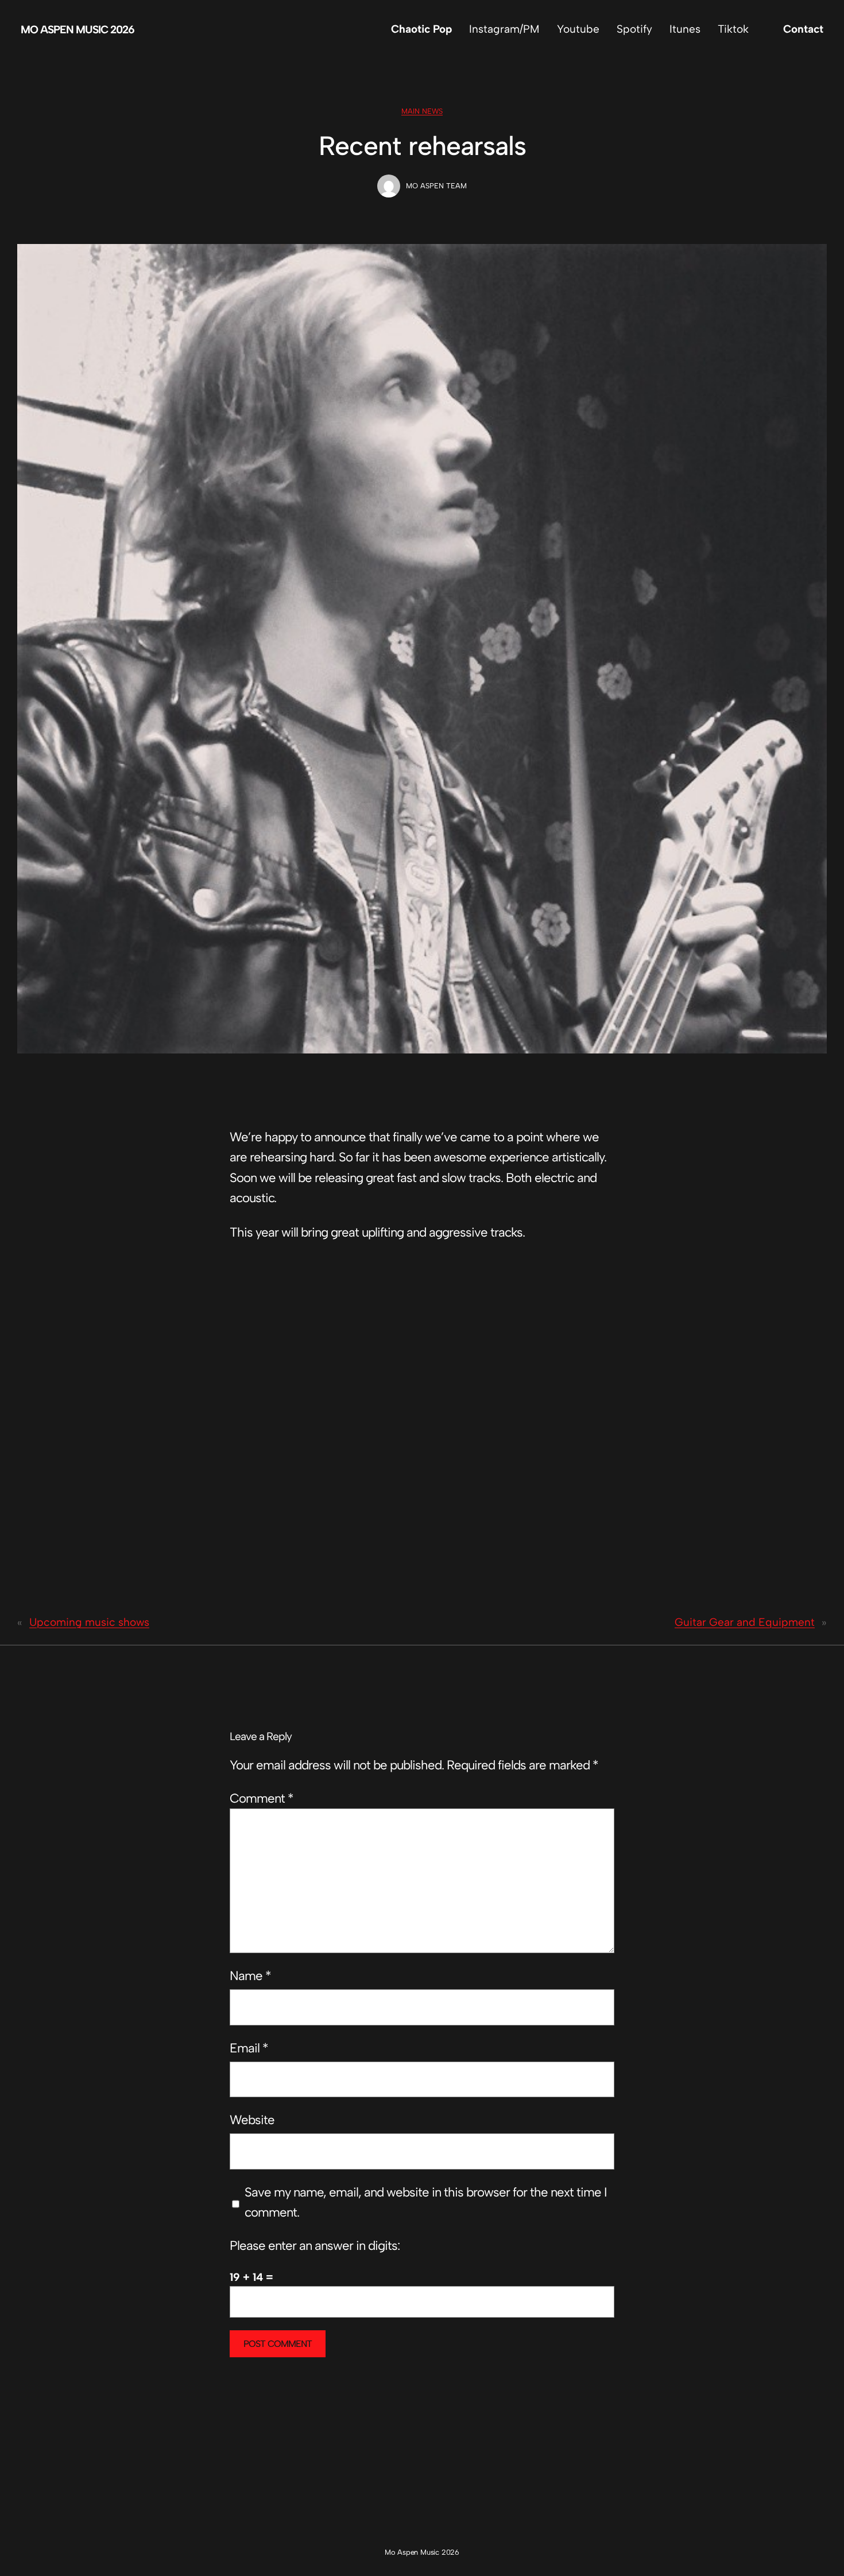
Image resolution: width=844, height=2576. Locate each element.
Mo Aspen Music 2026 (78, 30)
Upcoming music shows (89, 1622)
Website (252, 2120)
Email (249, 2048)
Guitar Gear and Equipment (745, 1622)
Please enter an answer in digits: (315, 2246)
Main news (422, 111)
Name (250, 1976)
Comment (262, 1798)
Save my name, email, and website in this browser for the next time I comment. (426, 2202)
